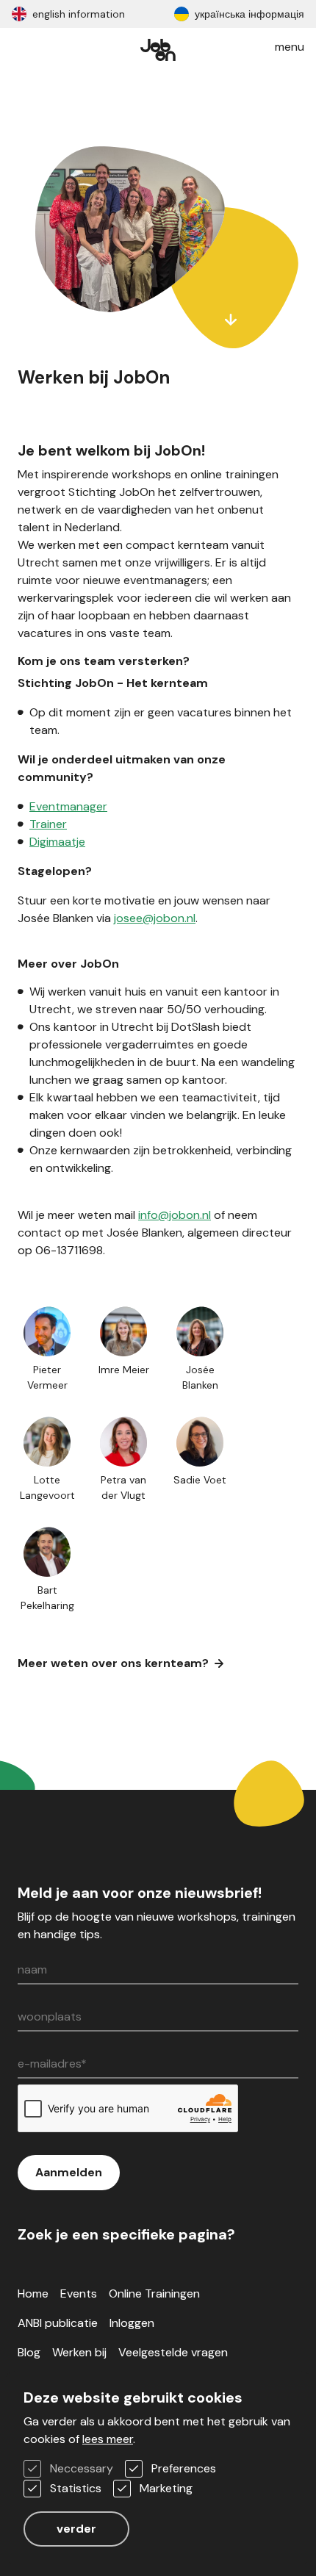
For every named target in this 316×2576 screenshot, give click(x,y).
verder (76, 2529)
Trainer (48, 824)
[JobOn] (158, 47)
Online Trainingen (154, 2293)
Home (33, 2293)
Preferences (184, 2468)
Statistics (76, 2488)
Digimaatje (57, 842)
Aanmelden (69, 2172)
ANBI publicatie (58, 2323)
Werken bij (79, 2352)
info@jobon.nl (175, 1215)
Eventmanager (68, 806)
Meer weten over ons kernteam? (113, 1663)
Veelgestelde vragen (173, 2352)
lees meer (108, 2439)
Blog (29, 2352)
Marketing (166, 2488)
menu (290, 47)
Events (79, 2293)
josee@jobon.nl (155, 918)
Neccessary (82, 2468)
